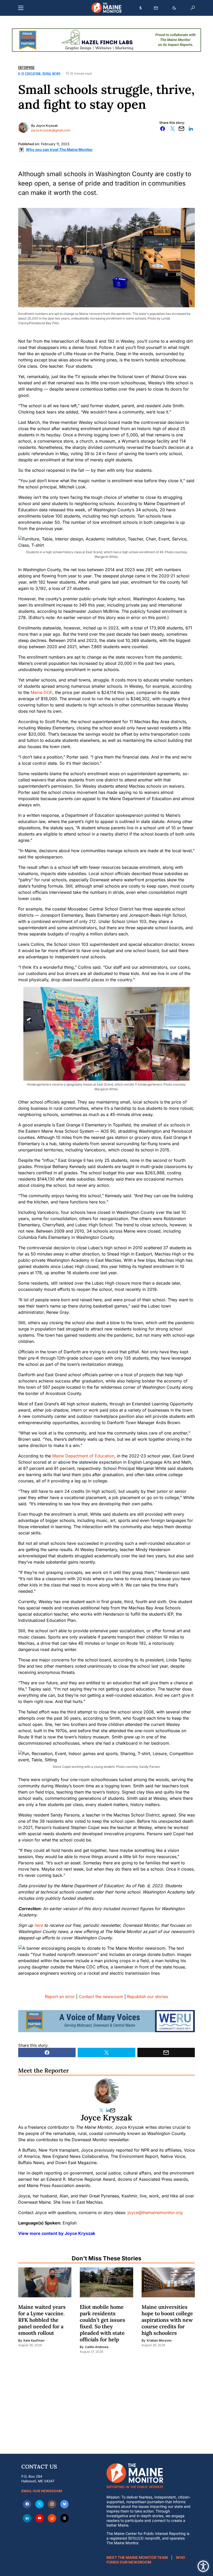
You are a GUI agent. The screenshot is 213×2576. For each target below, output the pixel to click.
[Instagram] (52, 2504)
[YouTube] (39, 2518)
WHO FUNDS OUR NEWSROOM (146, 2560)
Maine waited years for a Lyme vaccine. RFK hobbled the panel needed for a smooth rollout (42, 2320)
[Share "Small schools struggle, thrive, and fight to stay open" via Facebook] (163, 129)
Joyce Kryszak (47, 126)
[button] (21, 8)
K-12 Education (29, 74)
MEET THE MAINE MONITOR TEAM (137, 2557)
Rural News (51, 74)
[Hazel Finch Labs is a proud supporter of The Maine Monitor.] (106, 40)
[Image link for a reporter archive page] (23, 127)
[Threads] (64, 2518)
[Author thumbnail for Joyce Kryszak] (106, 2091)
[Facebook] (27, 2504)
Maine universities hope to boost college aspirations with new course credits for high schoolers (167, 2320)
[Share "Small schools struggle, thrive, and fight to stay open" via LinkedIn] (191, 129)
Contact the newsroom (101, 1997)
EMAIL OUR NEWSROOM (42, 2491)
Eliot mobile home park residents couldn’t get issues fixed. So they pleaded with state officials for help (102, 2323)
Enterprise (26, 67)
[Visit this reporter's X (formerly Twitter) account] (102, 2110)
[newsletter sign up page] (156, 8)
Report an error (60, 1997)
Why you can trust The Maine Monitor (59, 149)
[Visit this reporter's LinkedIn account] (108, 2110)
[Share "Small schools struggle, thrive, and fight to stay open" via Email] (182, 129)
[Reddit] (52, 2518)
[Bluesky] (64, 2504)
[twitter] (39, 2504)
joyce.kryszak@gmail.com (51, 130)
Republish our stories (148, 1997)
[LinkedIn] (27, 2518)
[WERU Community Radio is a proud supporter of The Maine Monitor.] (106, 2021)
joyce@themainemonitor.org (155, 2212)
